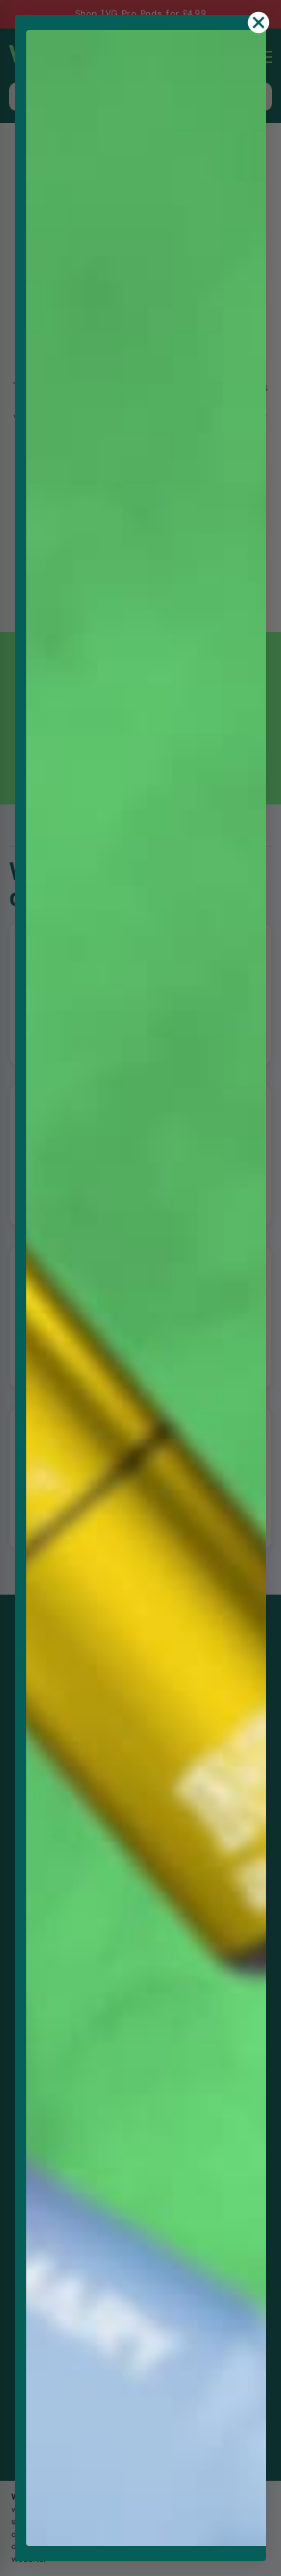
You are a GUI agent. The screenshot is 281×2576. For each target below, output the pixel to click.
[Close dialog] (259, 22)
